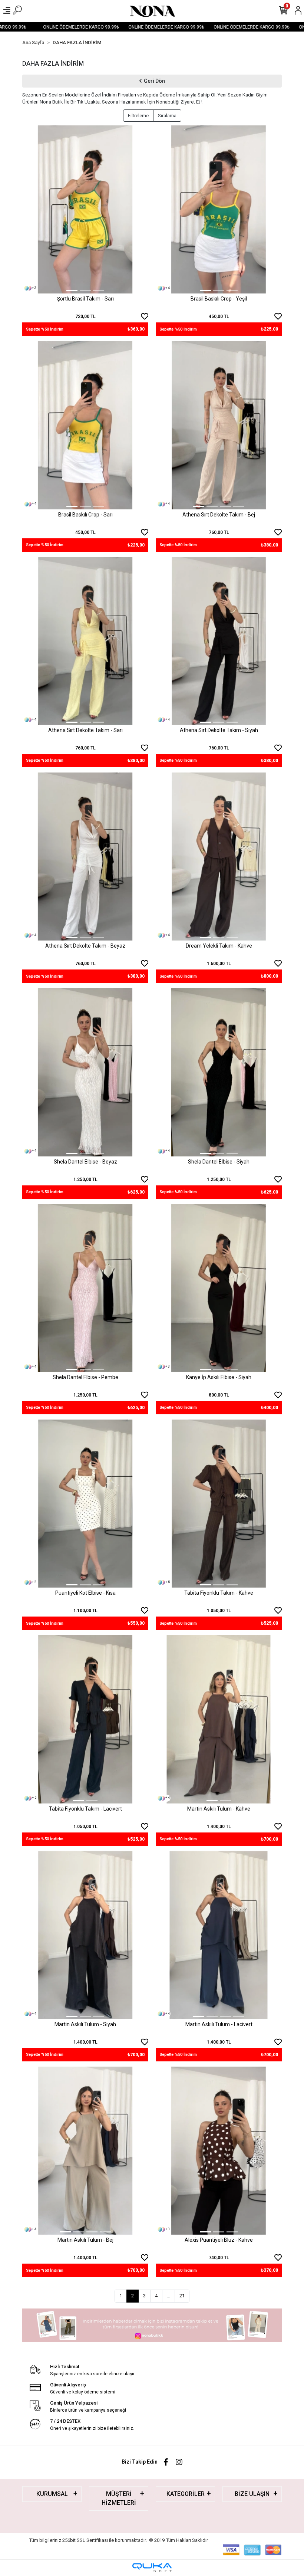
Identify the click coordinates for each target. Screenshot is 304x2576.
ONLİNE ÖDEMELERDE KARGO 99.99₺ (57, 27)
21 (182, 2296)
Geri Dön (154, 81)
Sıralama (167, 116)
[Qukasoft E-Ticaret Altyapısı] (152, 2568)
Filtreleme (138, 116)
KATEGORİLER (186, 2494)
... (168, 2296)
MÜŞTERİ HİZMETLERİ (119, 2498)
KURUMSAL (52, 2494)
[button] (32, 209)
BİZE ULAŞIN (252, 2494)
